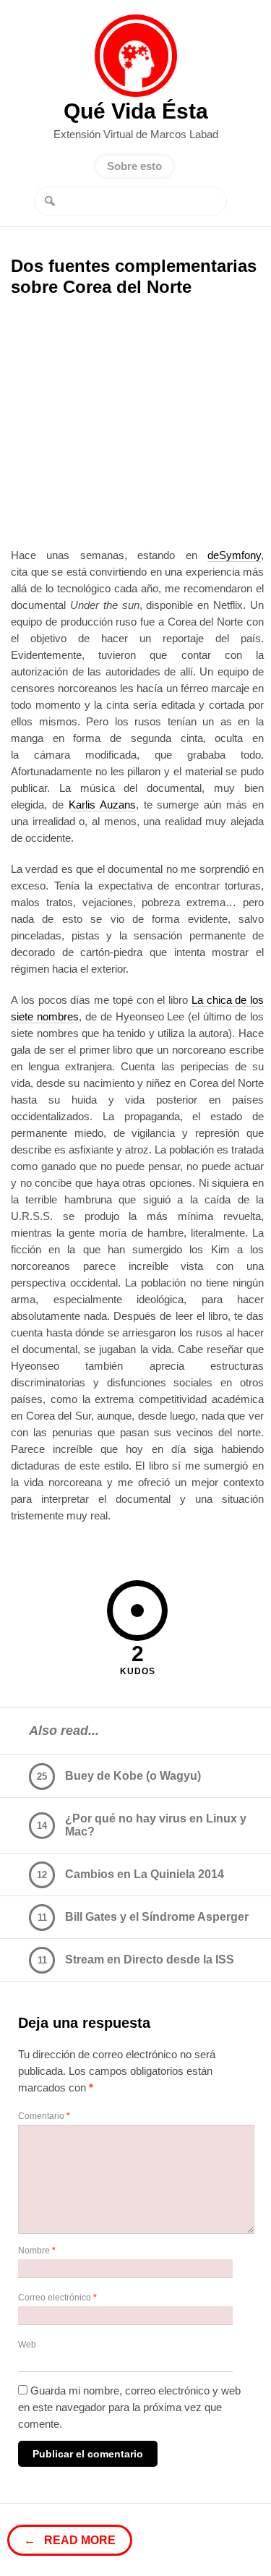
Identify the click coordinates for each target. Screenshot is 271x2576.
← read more (70, 2540)
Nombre (37, 2251)
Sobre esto (134, 166)
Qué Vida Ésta (136, 56)
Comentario (44, 2116)
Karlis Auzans (102, 805)
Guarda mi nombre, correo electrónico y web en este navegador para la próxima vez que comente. (129, 2407)
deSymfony (234, 555)
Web (27, 2345)
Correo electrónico (57, 2298)
